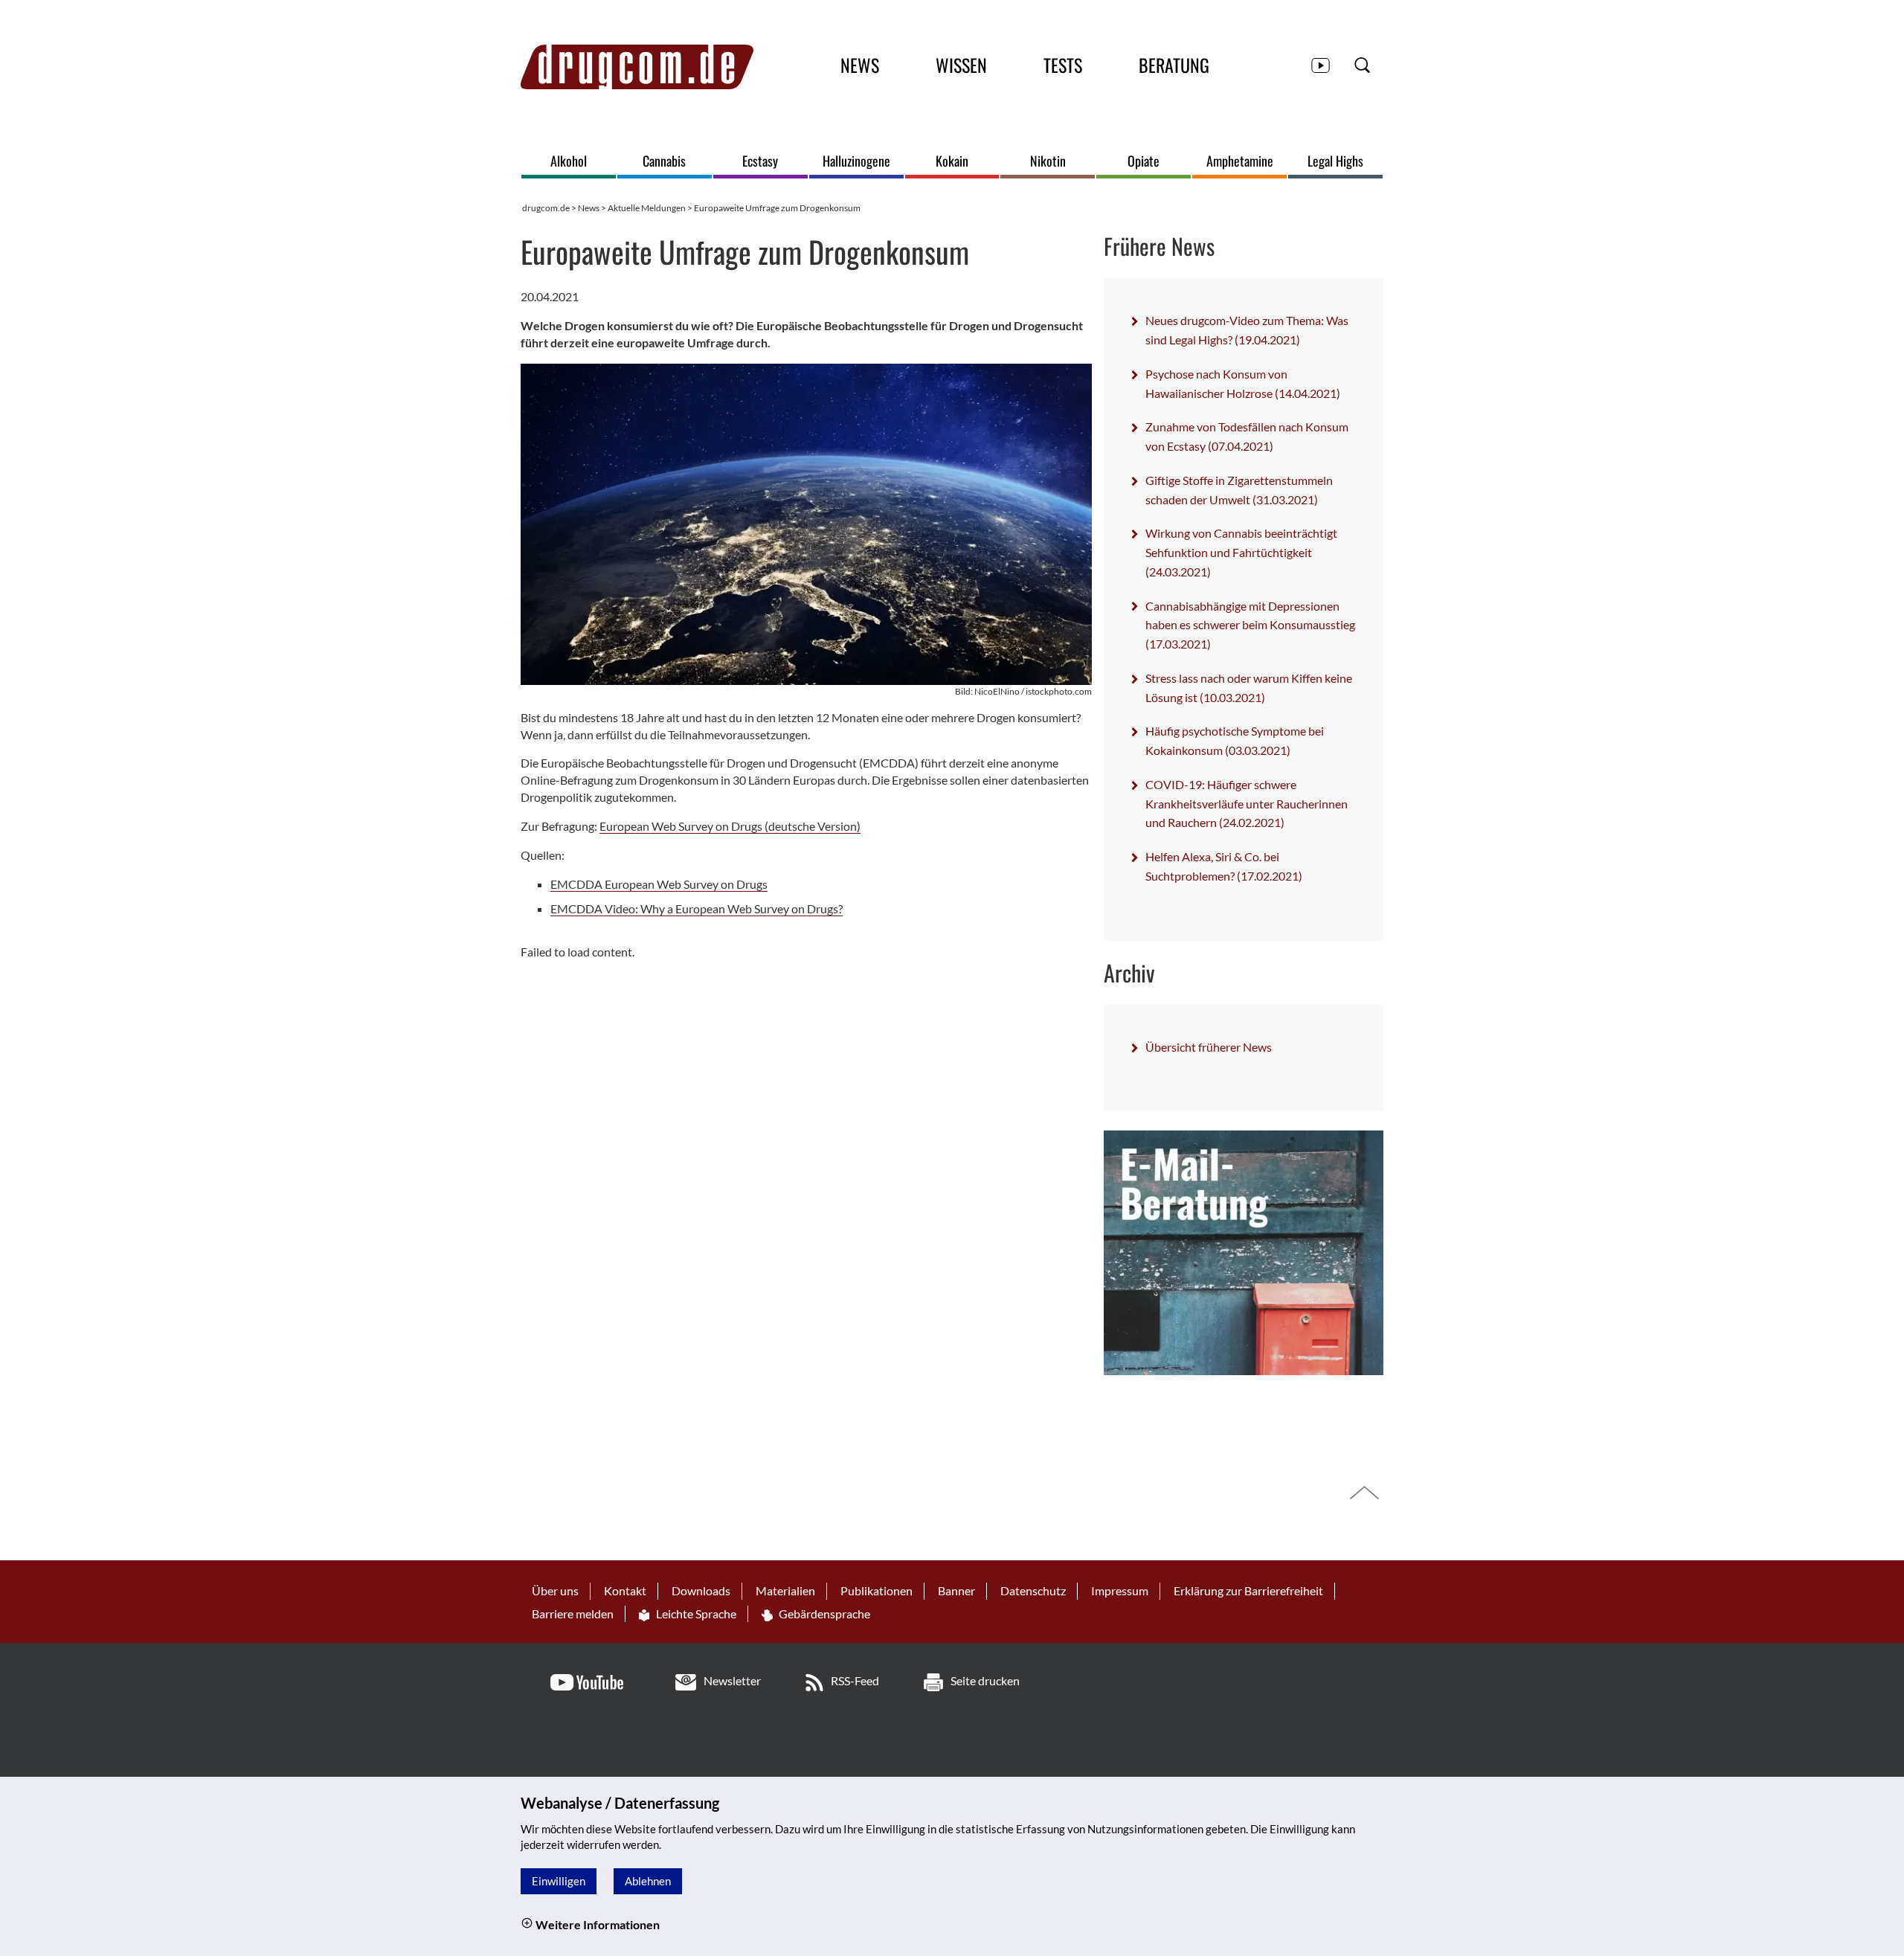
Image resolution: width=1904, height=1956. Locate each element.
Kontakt (625, 1590)
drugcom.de (546, 208)
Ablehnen (648, 1881)
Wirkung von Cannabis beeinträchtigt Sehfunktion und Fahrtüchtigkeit (1241, 552)
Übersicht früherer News (1209, 1047)
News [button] (860, 65)
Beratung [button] (1174, 65)
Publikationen (877, 1590)
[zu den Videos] (1321, 64)
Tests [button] (1063, 65)
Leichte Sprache (695, 1614)
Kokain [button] (952, 161)
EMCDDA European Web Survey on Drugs (659, 884)
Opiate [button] (1144, 161)
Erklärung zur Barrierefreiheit (1248, 1590)
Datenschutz (1033, 1590)
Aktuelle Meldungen (647, 208)
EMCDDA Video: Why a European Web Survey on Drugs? (697, 908)
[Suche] (1362, 64)
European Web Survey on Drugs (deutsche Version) (730, 826)
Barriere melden (573, 1614)
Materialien (785, 1590)
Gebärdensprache (823, 1614)
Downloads (701, 1590)
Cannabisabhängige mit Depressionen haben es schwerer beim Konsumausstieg (1250, 625)
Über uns (555, 1590)
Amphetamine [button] (1240, 161)
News (589, 208)
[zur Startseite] (637, 67)
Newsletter (732, 1680)
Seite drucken (985, 1680)
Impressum (1120, 1590)
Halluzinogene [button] (856, 161)
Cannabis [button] (664, 161)
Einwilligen (559, 1881)
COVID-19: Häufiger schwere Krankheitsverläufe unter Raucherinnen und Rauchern (1247, 803)
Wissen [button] (961, 65)
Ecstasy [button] (760, 161)
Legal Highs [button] (1335, 161)
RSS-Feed (855, 1680)
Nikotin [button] (1048, 161)
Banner (956, 1590)
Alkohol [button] (569, 161)
